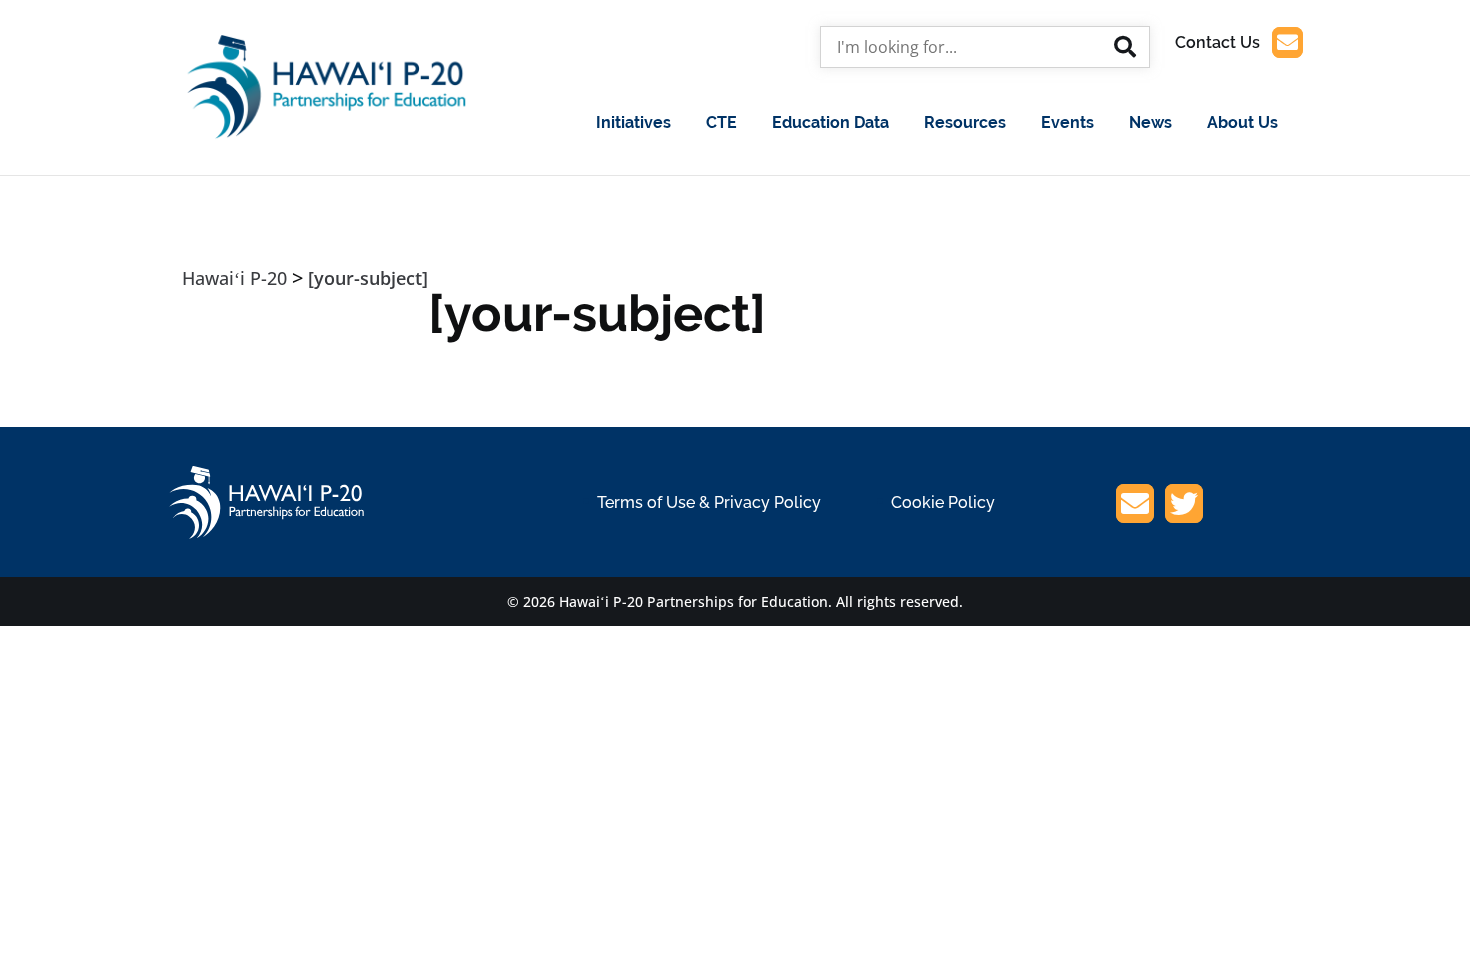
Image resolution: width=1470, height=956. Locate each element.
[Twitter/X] (1184, 507)
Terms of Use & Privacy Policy (709, 502)
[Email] (1135, 507)
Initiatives (633, 122)
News (1150, 122)
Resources (965, 122)
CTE (721, 122)
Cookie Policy (943, 502)
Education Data (830, 122)
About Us (1242, 122)
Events (1067, 122)
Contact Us (1217, 42)
